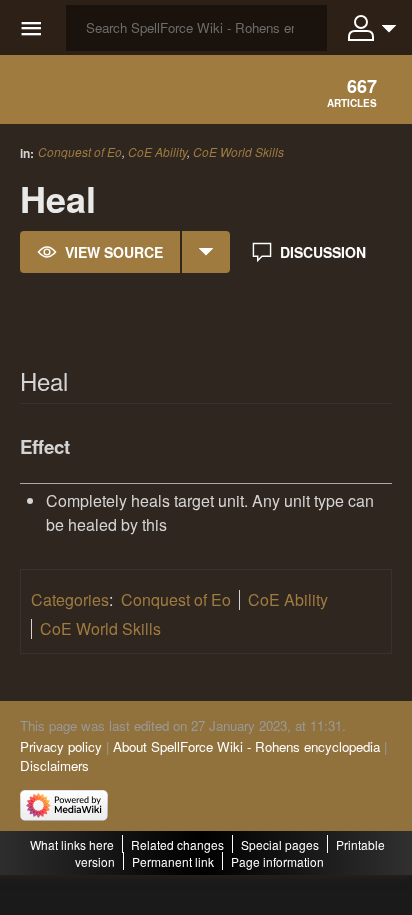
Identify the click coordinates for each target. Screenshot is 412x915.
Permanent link (173, 861)
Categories (70, 599)
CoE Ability (157, 151)
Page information (277, 861)
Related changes (177, 844)
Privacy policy (61, 746)
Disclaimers (54, 765)
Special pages (280, 844)
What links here (72, 844)
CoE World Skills (238, 152)
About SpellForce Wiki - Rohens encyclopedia (246, 746)
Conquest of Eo (80, 151)
